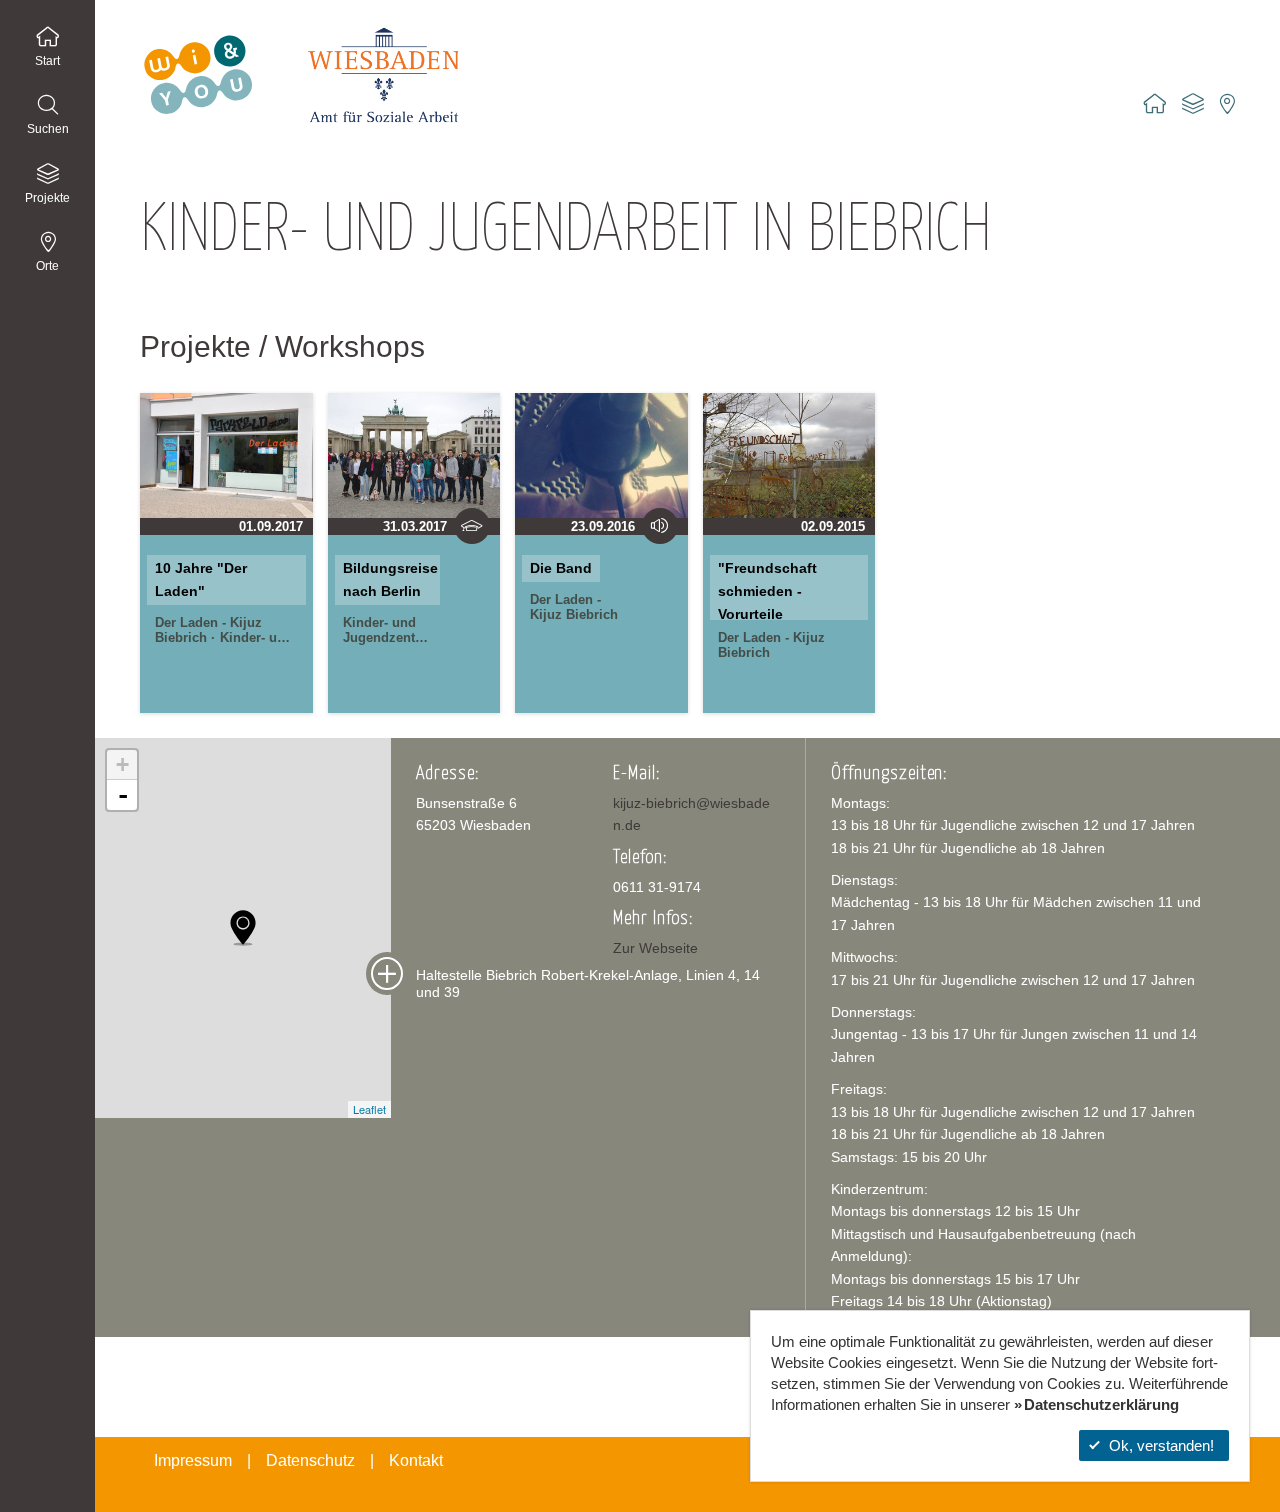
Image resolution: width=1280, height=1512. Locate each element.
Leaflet (369, 1109)
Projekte (47, 198)
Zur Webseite (655, 948)
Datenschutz (310, 1460)
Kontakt (416, 1460)
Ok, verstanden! (1161, 1445)
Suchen (48, 129)
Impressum (193, 1460)
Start (47, 61)
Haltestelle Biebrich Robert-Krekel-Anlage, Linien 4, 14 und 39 (588, 983)
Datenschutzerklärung (1101, 1404)
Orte (47, 266)
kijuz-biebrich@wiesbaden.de (691, 814)
